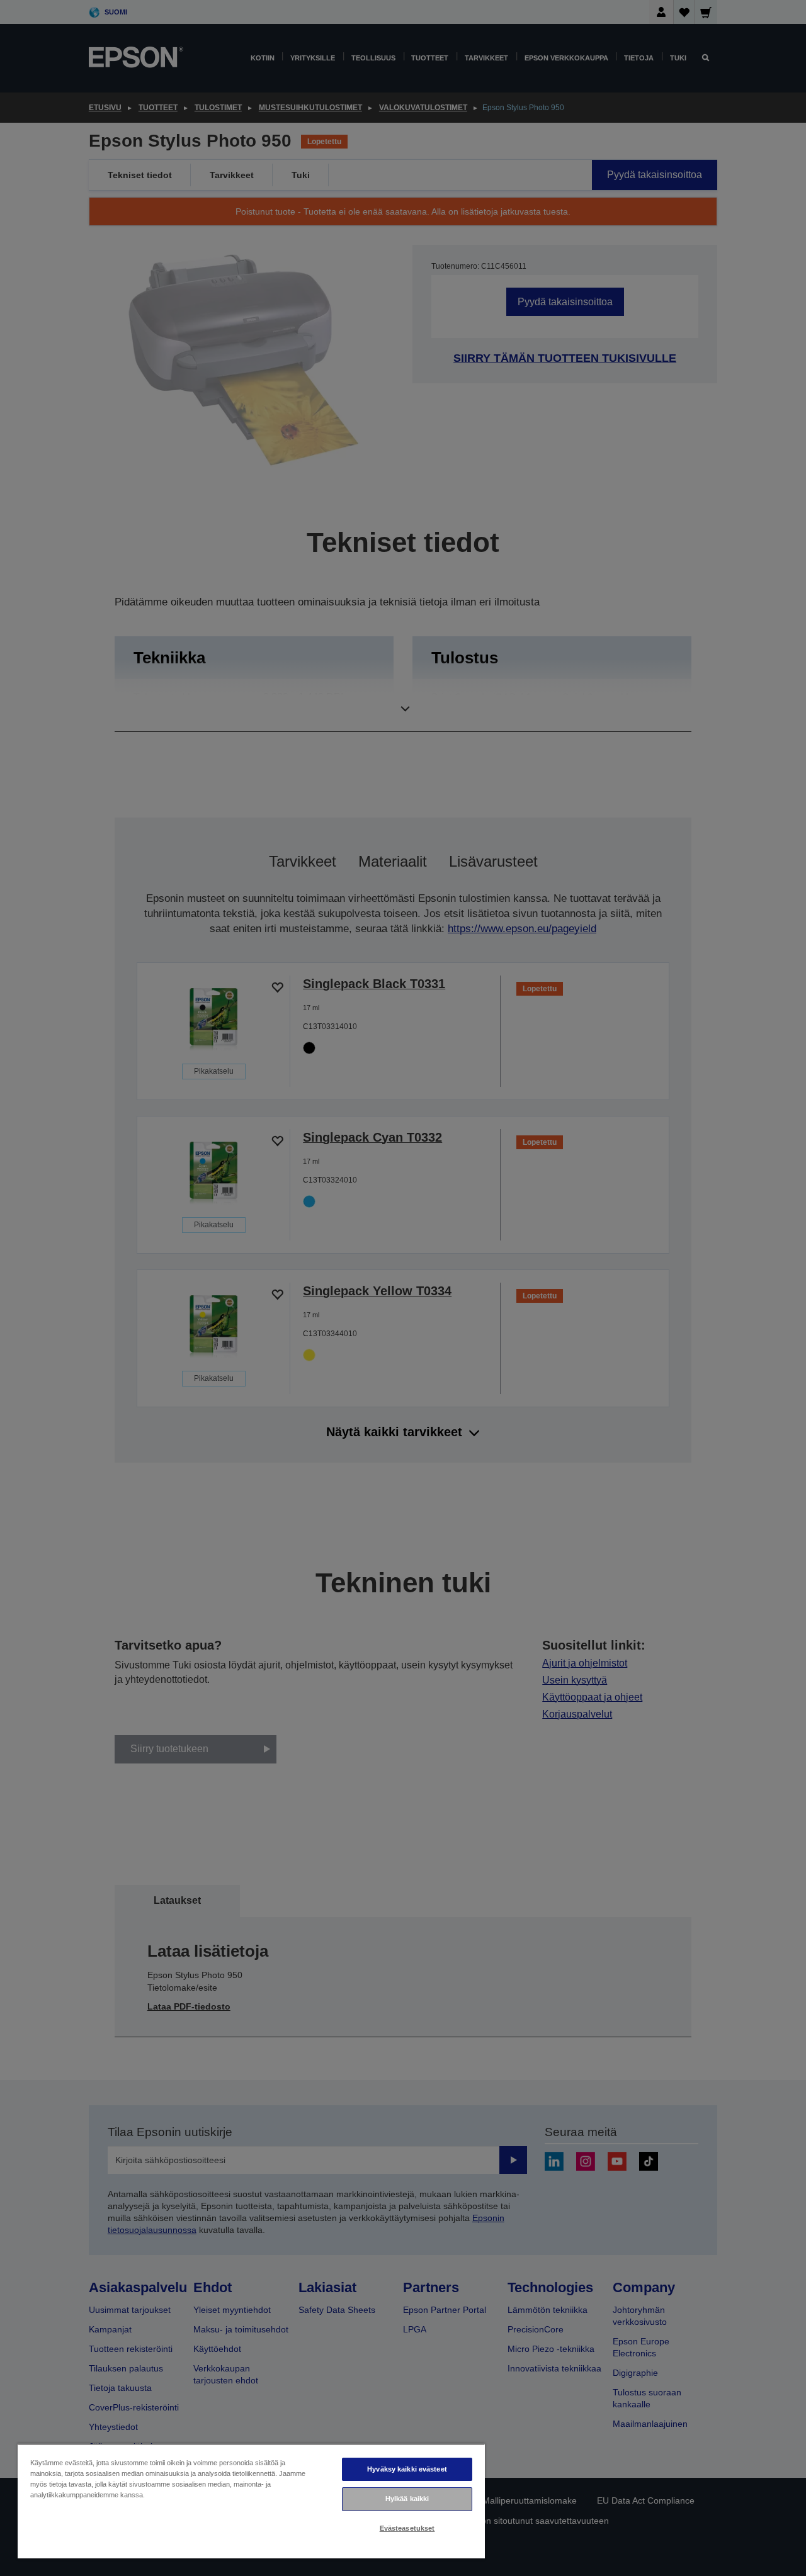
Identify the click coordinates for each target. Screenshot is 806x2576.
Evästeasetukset (407, 2528)
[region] (251, 2501)
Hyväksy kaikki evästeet (407, 2469)
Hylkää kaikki (407, 2499)
